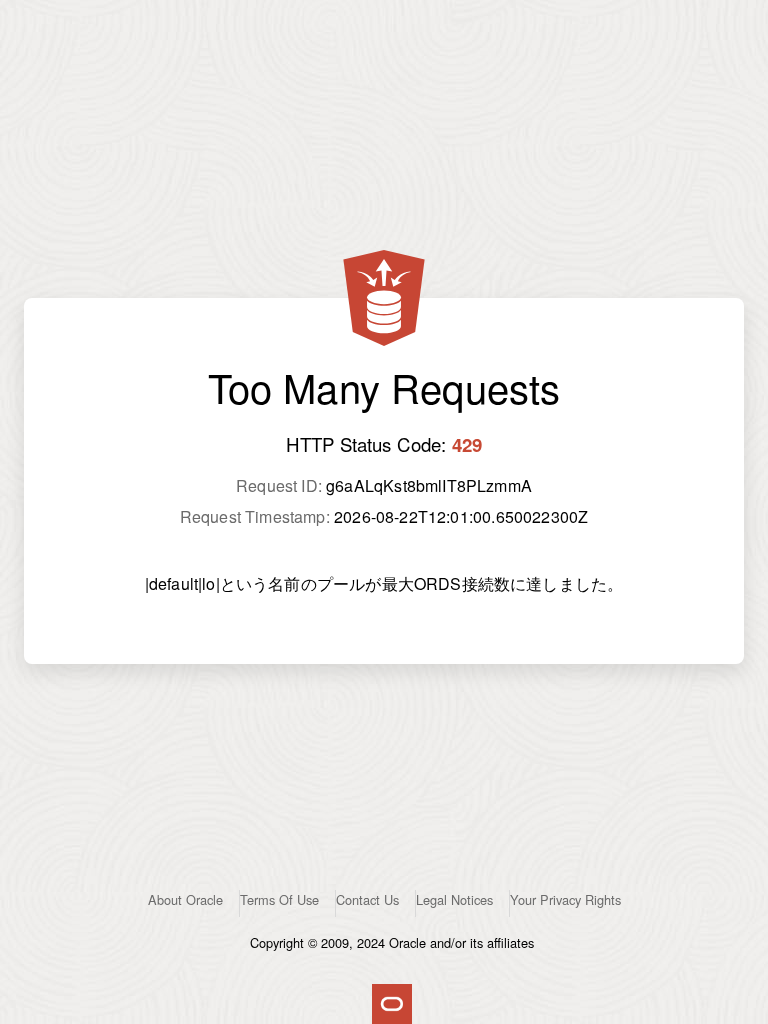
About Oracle (185, 899)
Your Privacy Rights (565, 899)
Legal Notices (454, 899)
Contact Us (367, 899)
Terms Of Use (279, 899)
